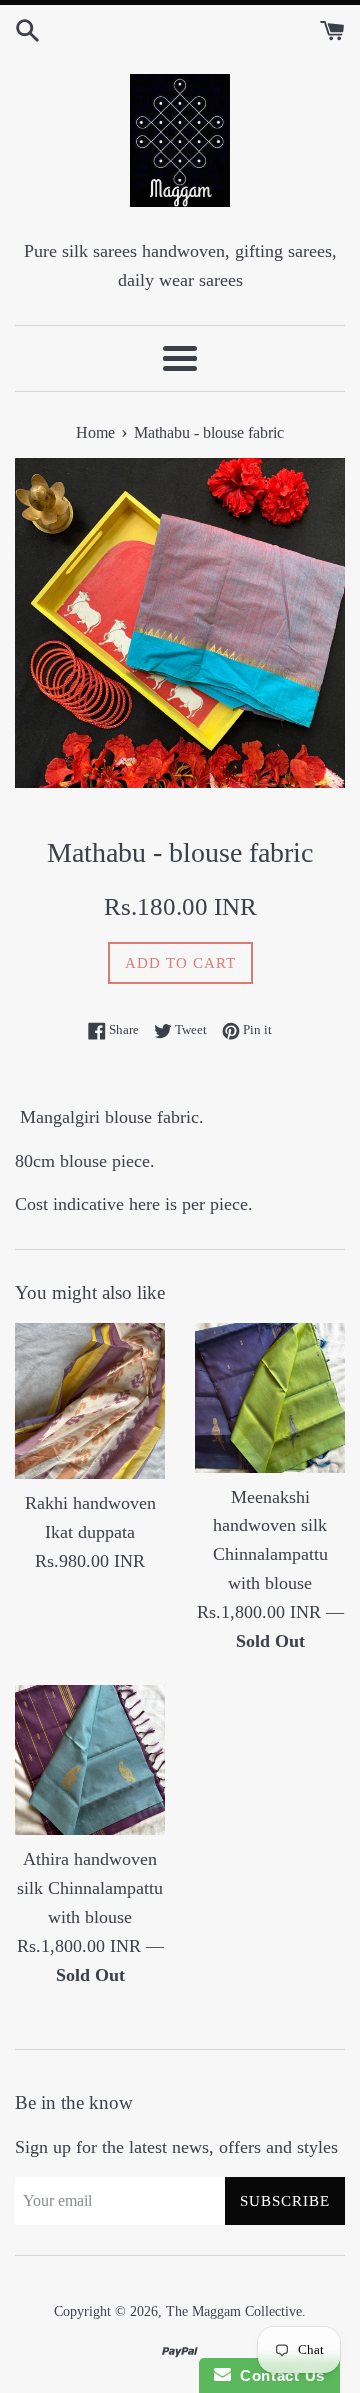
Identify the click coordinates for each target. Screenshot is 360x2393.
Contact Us (278, 2375)
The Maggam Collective (234, 2311)
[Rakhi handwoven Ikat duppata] (90, 1401)
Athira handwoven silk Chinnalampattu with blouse (90, 1888)
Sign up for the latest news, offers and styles (176, 2147)
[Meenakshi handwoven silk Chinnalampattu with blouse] (270, 1398)
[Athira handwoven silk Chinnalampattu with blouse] (90, 1760)
